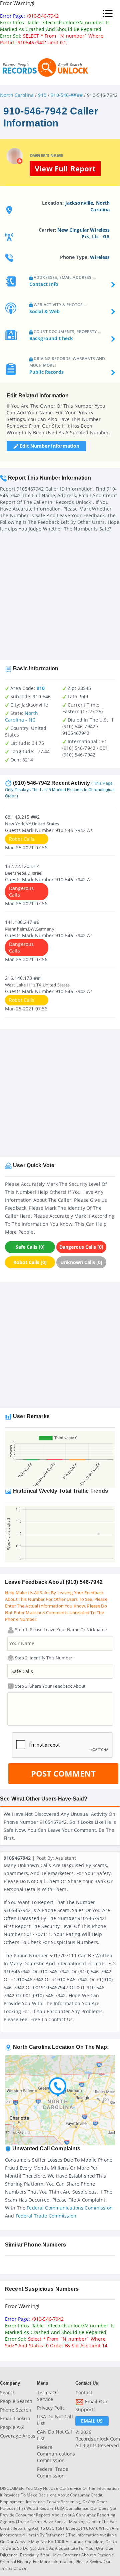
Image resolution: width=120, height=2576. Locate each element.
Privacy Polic (51, 2408)
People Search (16, 2401)
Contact (84, 2392)
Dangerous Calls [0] (81, 1247)
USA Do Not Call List (55, 2420)
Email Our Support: (91, 2405)
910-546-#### (67, 95)
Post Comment (63, 1773)
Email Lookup (15, 2418)
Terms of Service (47, 2396)
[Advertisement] (60, 594)
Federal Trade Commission (46, 2216)
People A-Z (12, 2427)
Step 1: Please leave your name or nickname (60, 1629)
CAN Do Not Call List (55, 2435)
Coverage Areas (18, 2436)
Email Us (92, 2421)
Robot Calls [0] (30, 1262)
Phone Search (16, 2410)
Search (8, 2392)
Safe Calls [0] (30, 1247)
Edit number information (49, 446)
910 (42, 95)
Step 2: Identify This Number (43, 1658)
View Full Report (65, 168)
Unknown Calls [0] (81, 1262)
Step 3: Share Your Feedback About (50, 1686)
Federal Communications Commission (70, 2208)
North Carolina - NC (21, 716)
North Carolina (17, 95)
